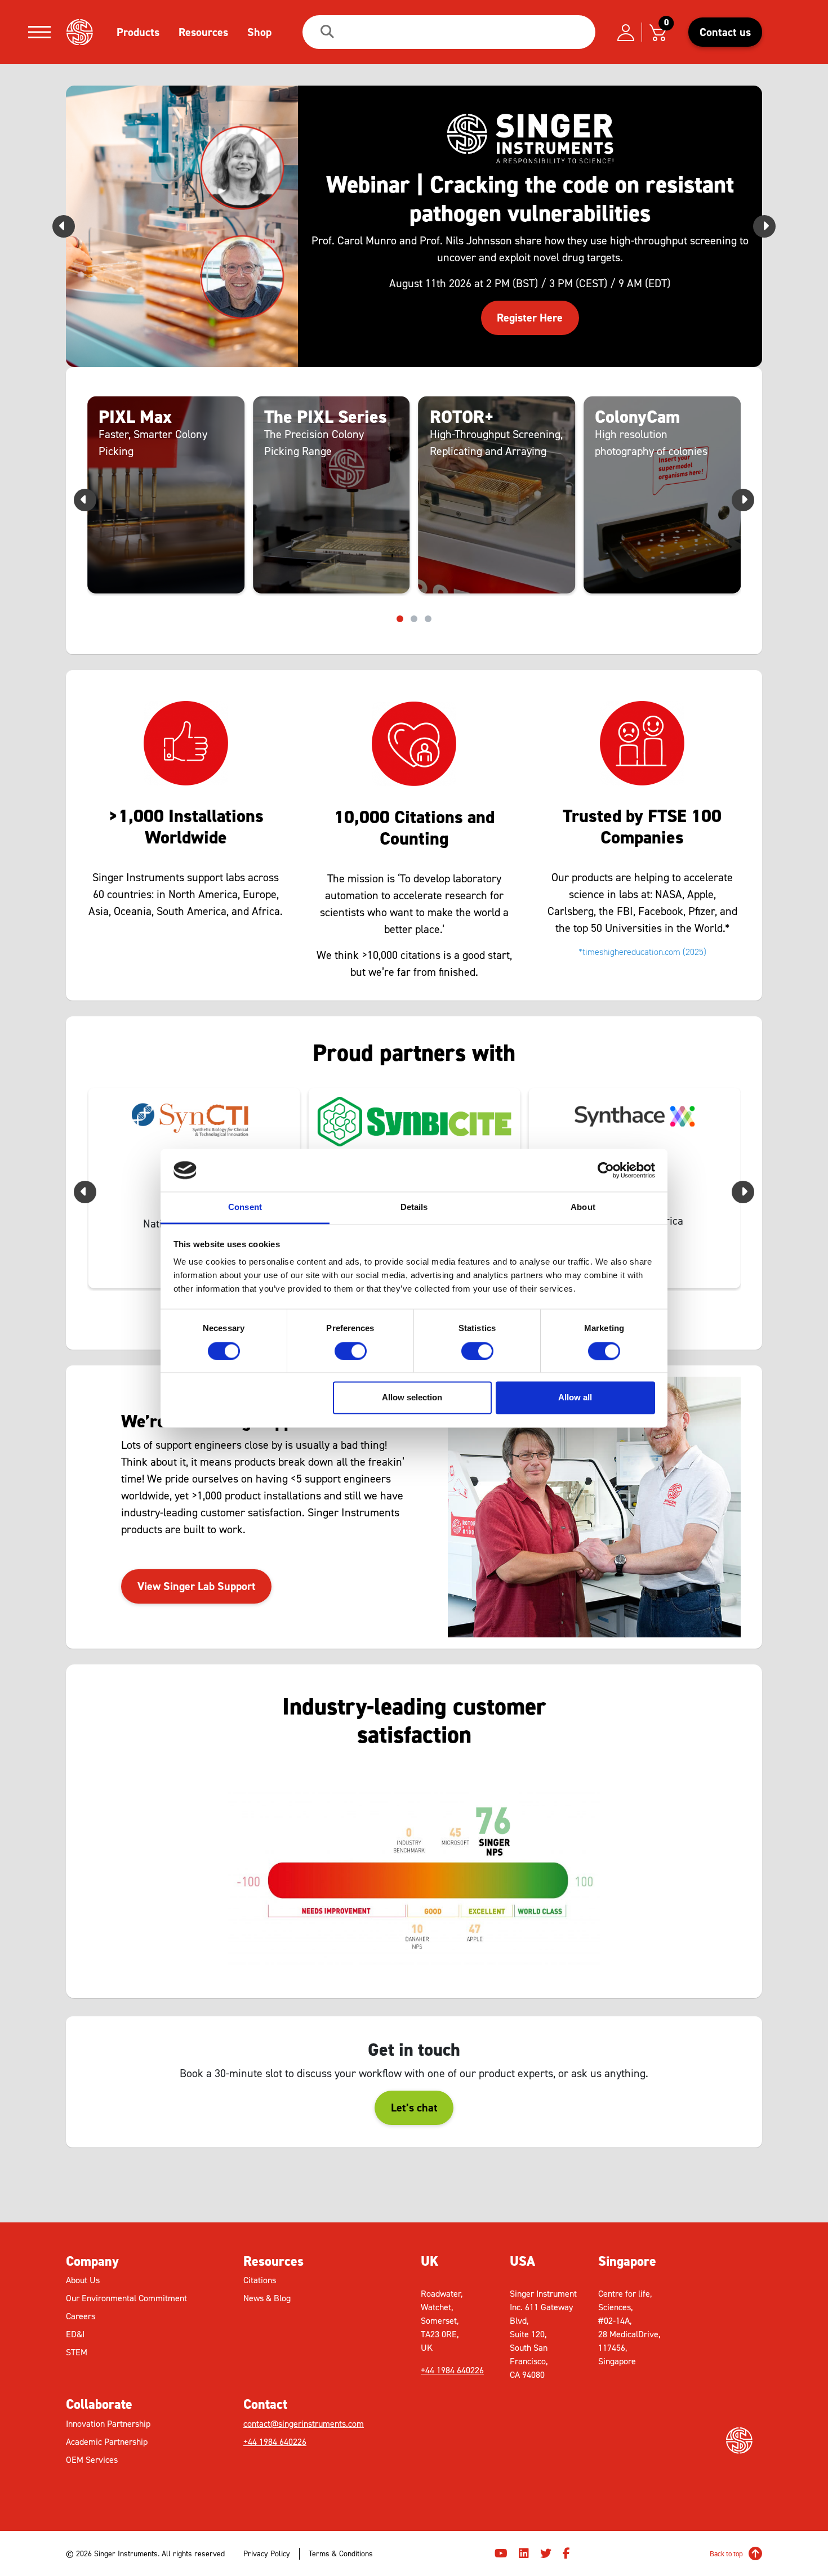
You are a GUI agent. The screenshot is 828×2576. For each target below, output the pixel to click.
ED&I (75, 2334)
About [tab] (583, 1207)
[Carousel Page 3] (428, 619)
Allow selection (412, 1398)
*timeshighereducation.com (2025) (642, 952)
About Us (83, 2280)
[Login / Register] (626, 32)
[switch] (351, 1351)
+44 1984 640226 (275, 2442)
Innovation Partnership (108, 2424)
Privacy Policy (267, 2554)
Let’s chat (414, 2108)
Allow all (575, 1398)
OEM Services (92, 2460)
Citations (260, 2280)
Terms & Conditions (341, 2554)
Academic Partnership (107, 2442)
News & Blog (267, 2298)
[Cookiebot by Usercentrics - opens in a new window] (606, 1170)
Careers (81, 2316)
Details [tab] (414, 1207)
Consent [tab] (245, 1207)
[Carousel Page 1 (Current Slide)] (400, 619)
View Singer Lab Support (197, 1586)
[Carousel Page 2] (414, 619)
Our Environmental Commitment (126, 2298)
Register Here (530, 318)
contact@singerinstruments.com (304, 2424)
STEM (77, 2352)
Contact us (725, 32)
